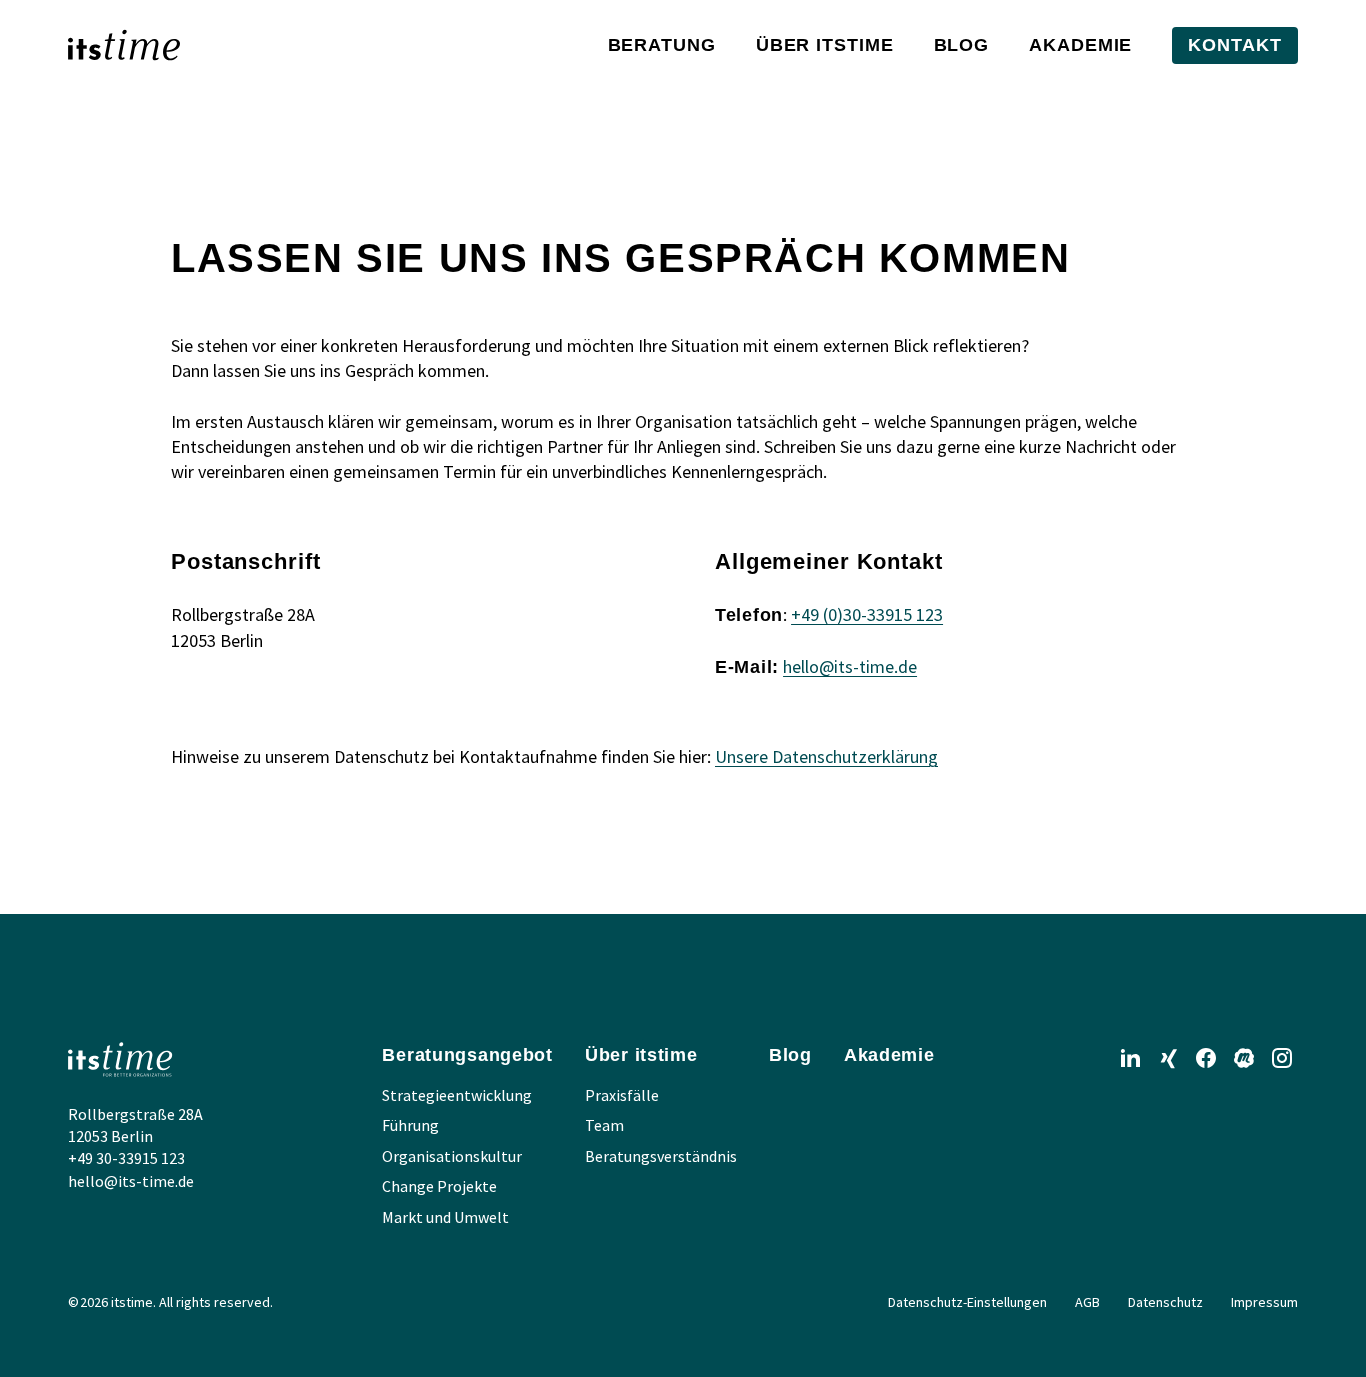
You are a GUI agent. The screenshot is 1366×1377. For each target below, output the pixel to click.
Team (604, 1125)
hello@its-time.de (850, 666)
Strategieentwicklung (457, 1095)
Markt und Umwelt (445, 1217)
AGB (1087, 1302)
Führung (410, 1125)
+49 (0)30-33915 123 (867, 614)
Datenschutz (1165, 1302)
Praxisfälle (622, 1095)
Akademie (1080, 45)
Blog (962, 45)
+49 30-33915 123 (126, 1158)
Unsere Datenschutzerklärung (826, 756)
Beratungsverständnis (661, 1156)
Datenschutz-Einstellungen (967, 1302)
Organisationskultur (452, 1156)
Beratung (662, 45)
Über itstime (825, 45)
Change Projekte (439, 1186)
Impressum (1264, 1302)
